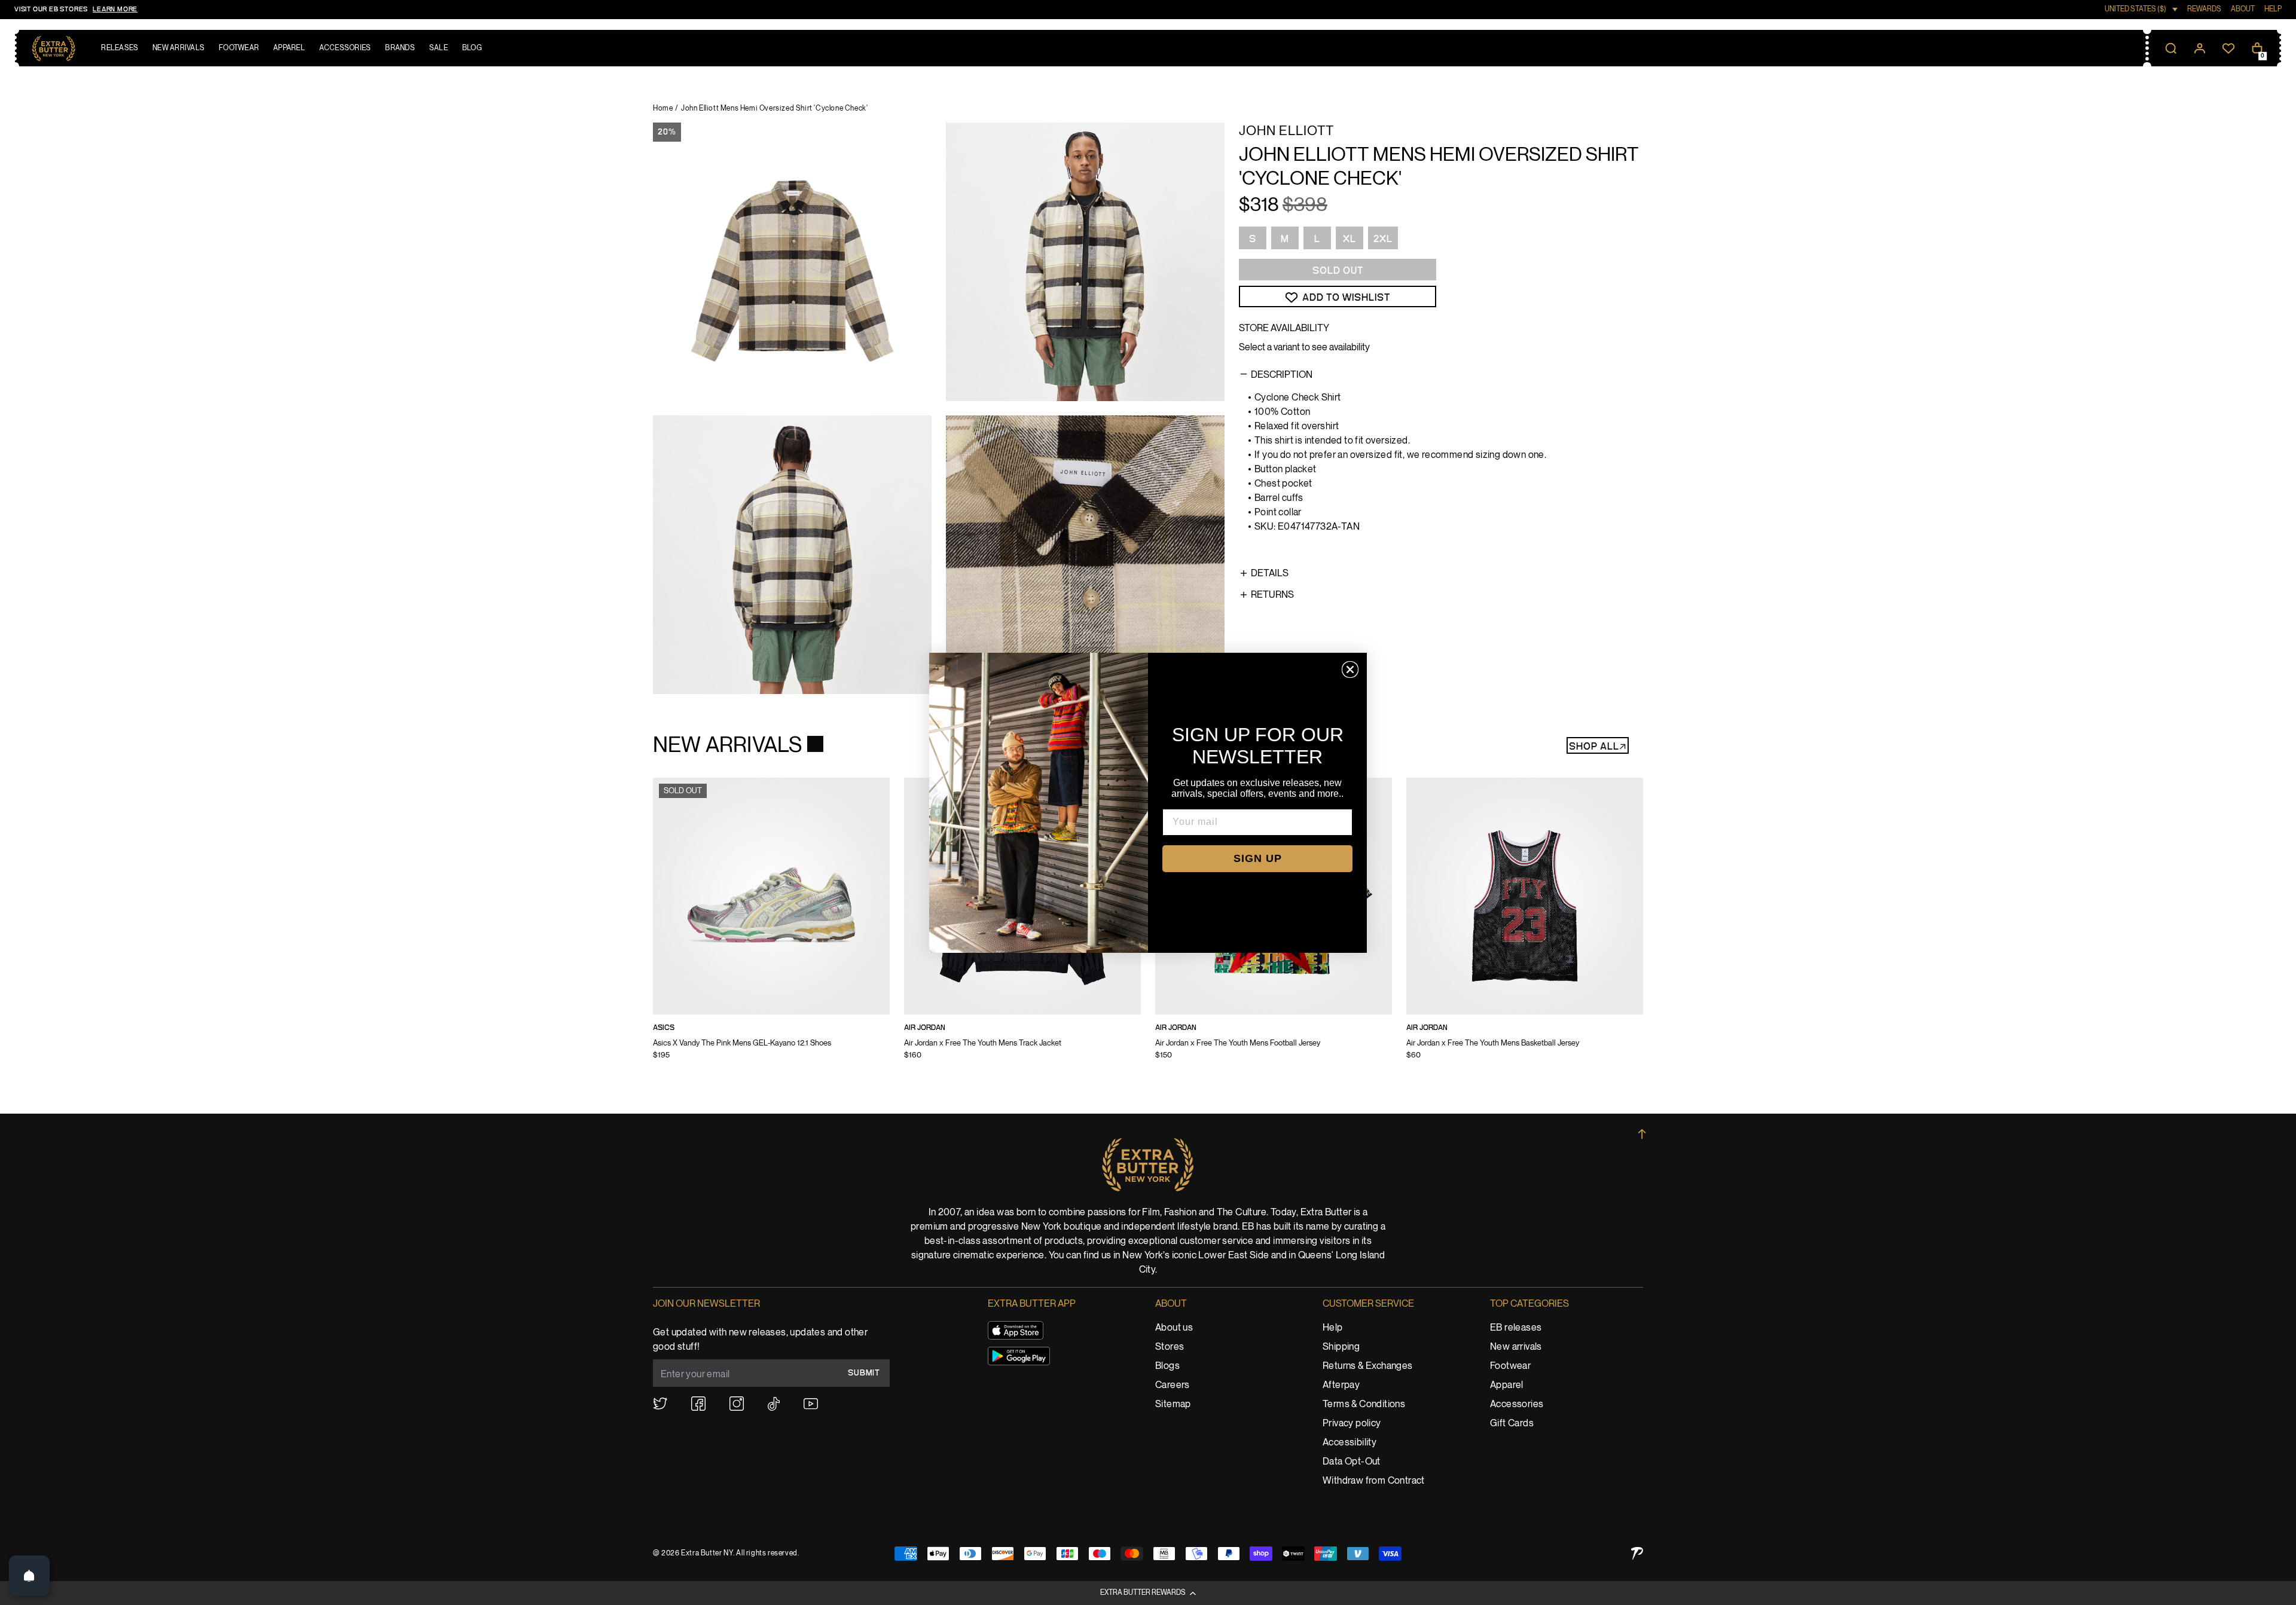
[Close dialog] (1350, 669)
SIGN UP (1258, 858)
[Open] (29, 1576)
